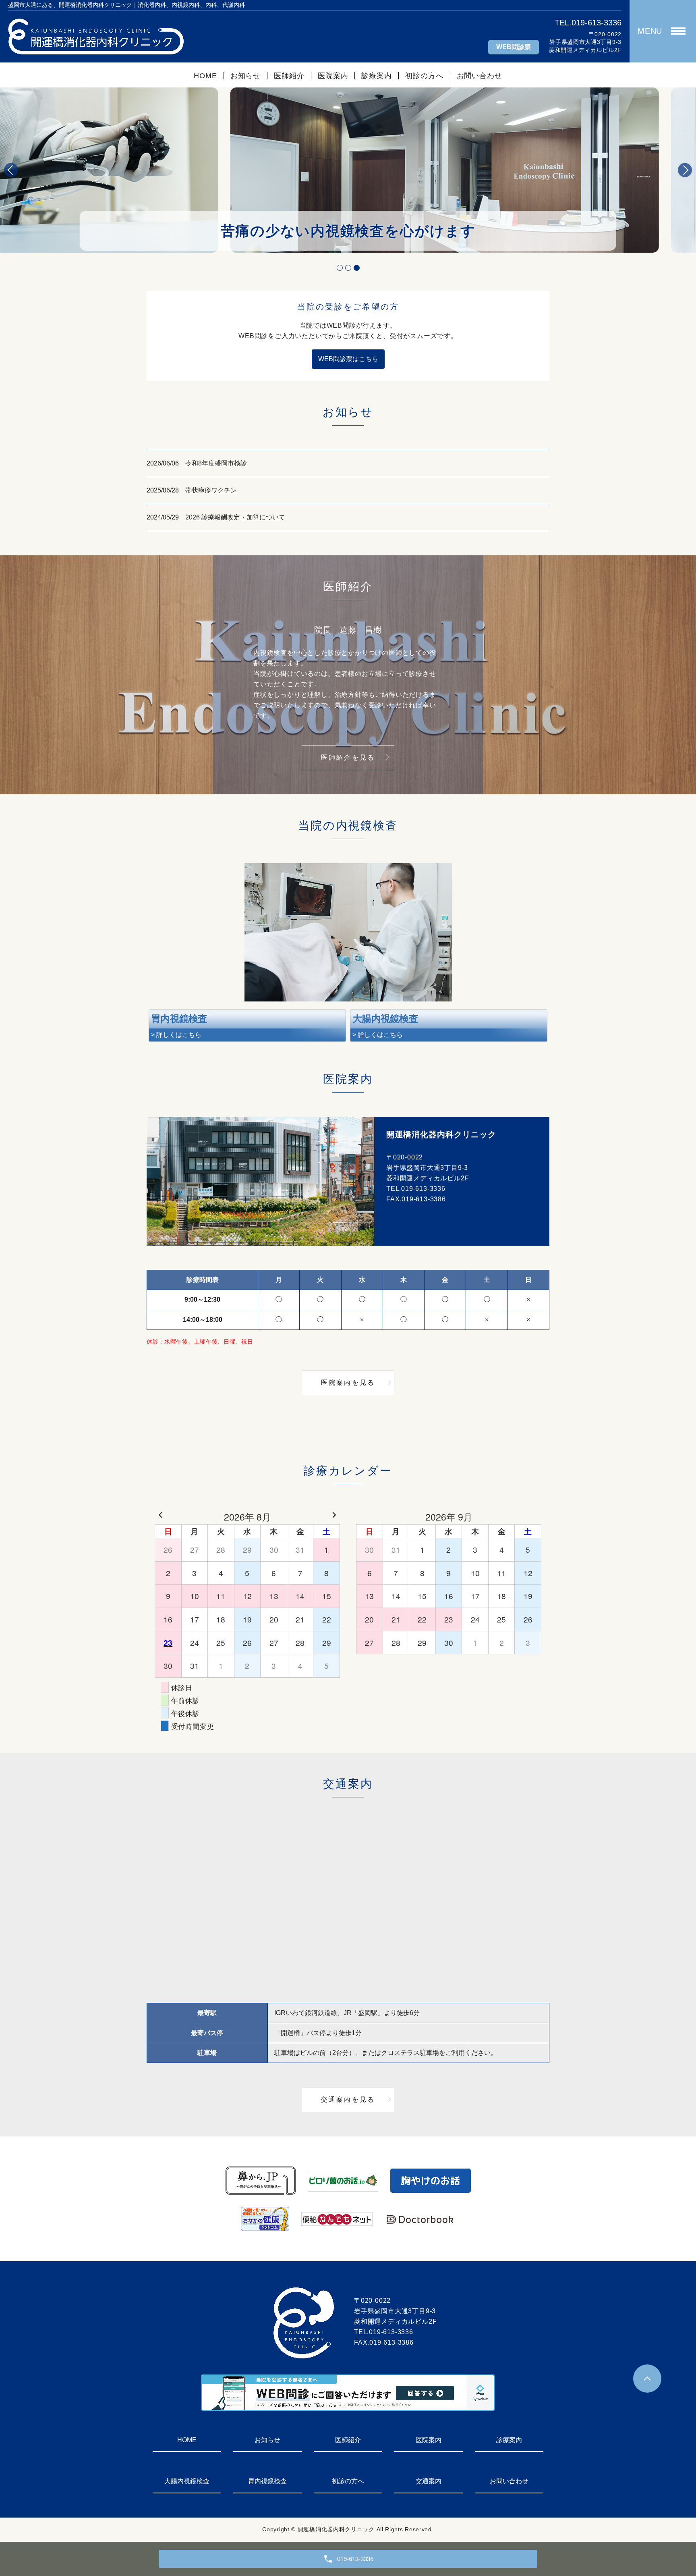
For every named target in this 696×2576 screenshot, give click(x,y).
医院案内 (333, 76)
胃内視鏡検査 (267, 2481)
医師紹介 (289, 76)
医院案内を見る (348, 1383)
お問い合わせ (480, 76)
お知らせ (246, 76)
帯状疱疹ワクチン (211, 490)
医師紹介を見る (348, 757)
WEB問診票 (514, 47)
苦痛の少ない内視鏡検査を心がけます (348, 231)
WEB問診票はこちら (348, 359)
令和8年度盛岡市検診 (216, 463)
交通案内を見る (348, 2099)
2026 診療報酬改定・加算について (235, 517)
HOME (205, 76)
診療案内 (377, 76)
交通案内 (429, 2481)
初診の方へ (424, 76)
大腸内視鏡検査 (187, 2481)
